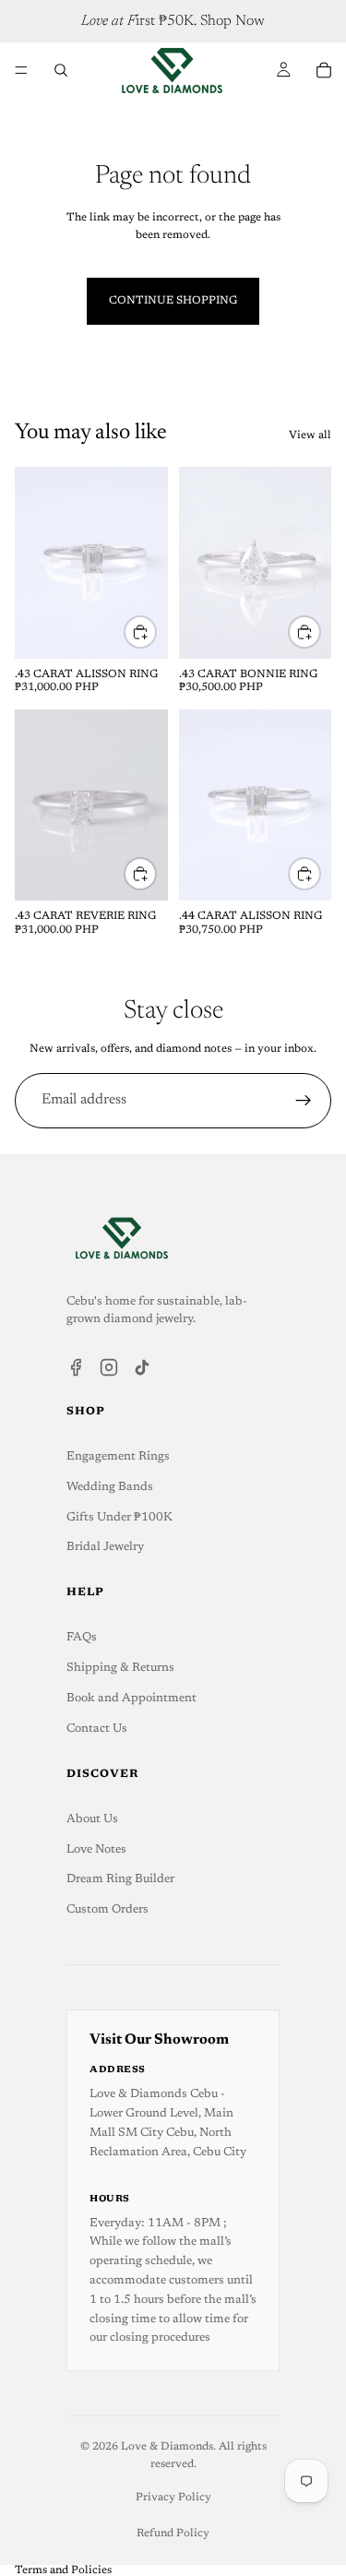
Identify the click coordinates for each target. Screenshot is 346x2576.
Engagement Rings (118, 1456)
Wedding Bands (110, 1487)
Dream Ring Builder (120, 1879)
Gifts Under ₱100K (119, 1517)
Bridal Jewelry (105, 1547)
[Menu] (21, 70)
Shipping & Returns (120, 1668)
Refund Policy (173, 2534)
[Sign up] (304, 1101)
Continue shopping (173, 301)
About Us (92, 1819)
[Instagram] (109, 1367)
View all (310, 435)
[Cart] (324, 70)
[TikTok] (142, 1367)
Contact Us (97, 1729)
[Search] (61, 70)
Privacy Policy (173, 2498)
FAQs (82, 1637)
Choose (156, 631)
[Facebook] (76, 1367)
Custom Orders (107, 1909)
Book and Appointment (131, 1698)
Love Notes (96, 1849)
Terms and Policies (63, 2570)
